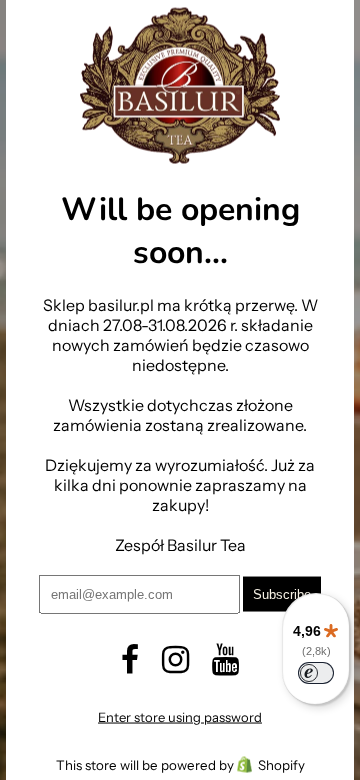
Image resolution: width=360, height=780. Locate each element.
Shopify (281, 764)
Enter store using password (180, 716)
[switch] (316, 673)
